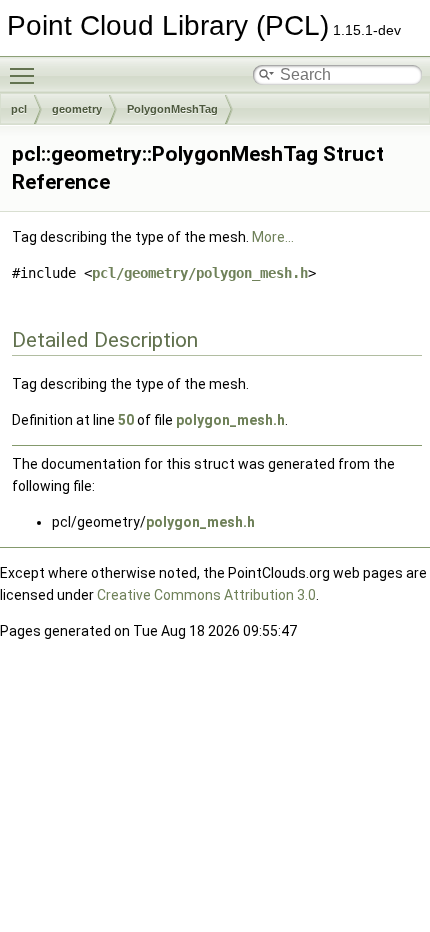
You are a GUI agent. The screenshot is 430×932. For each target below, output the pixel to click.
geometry (77, 109)
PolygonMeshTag (172, 109)
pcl (19, 109)
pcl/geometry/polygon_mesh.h (200, 273)
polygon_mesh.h (230, 420)
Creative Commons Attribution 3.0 (206, 595)
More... (273, 237)
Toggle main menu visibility (26, 75)
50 (126, 420)
